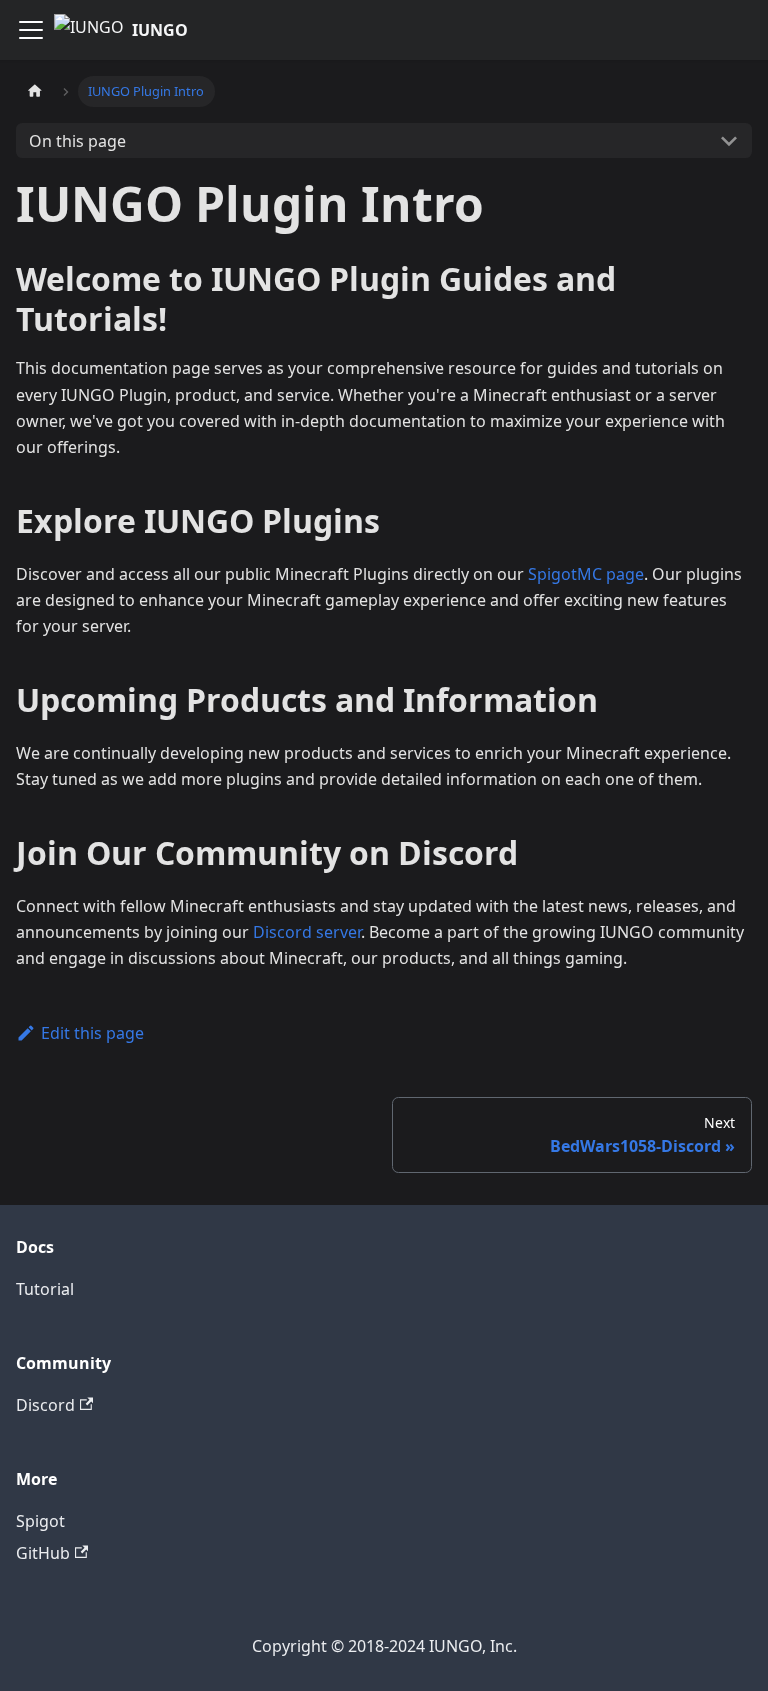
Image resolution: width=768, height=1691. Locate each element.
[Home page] (35, 91)
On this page (77, 141)
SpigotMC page (586, 574)
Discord (45, 1405)
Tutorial (45, 1289)
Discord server (307, 932)
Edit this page (92, 1033)
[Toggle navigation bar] (31, 30)
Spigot (40, 1521)
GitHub (43, 1553)
